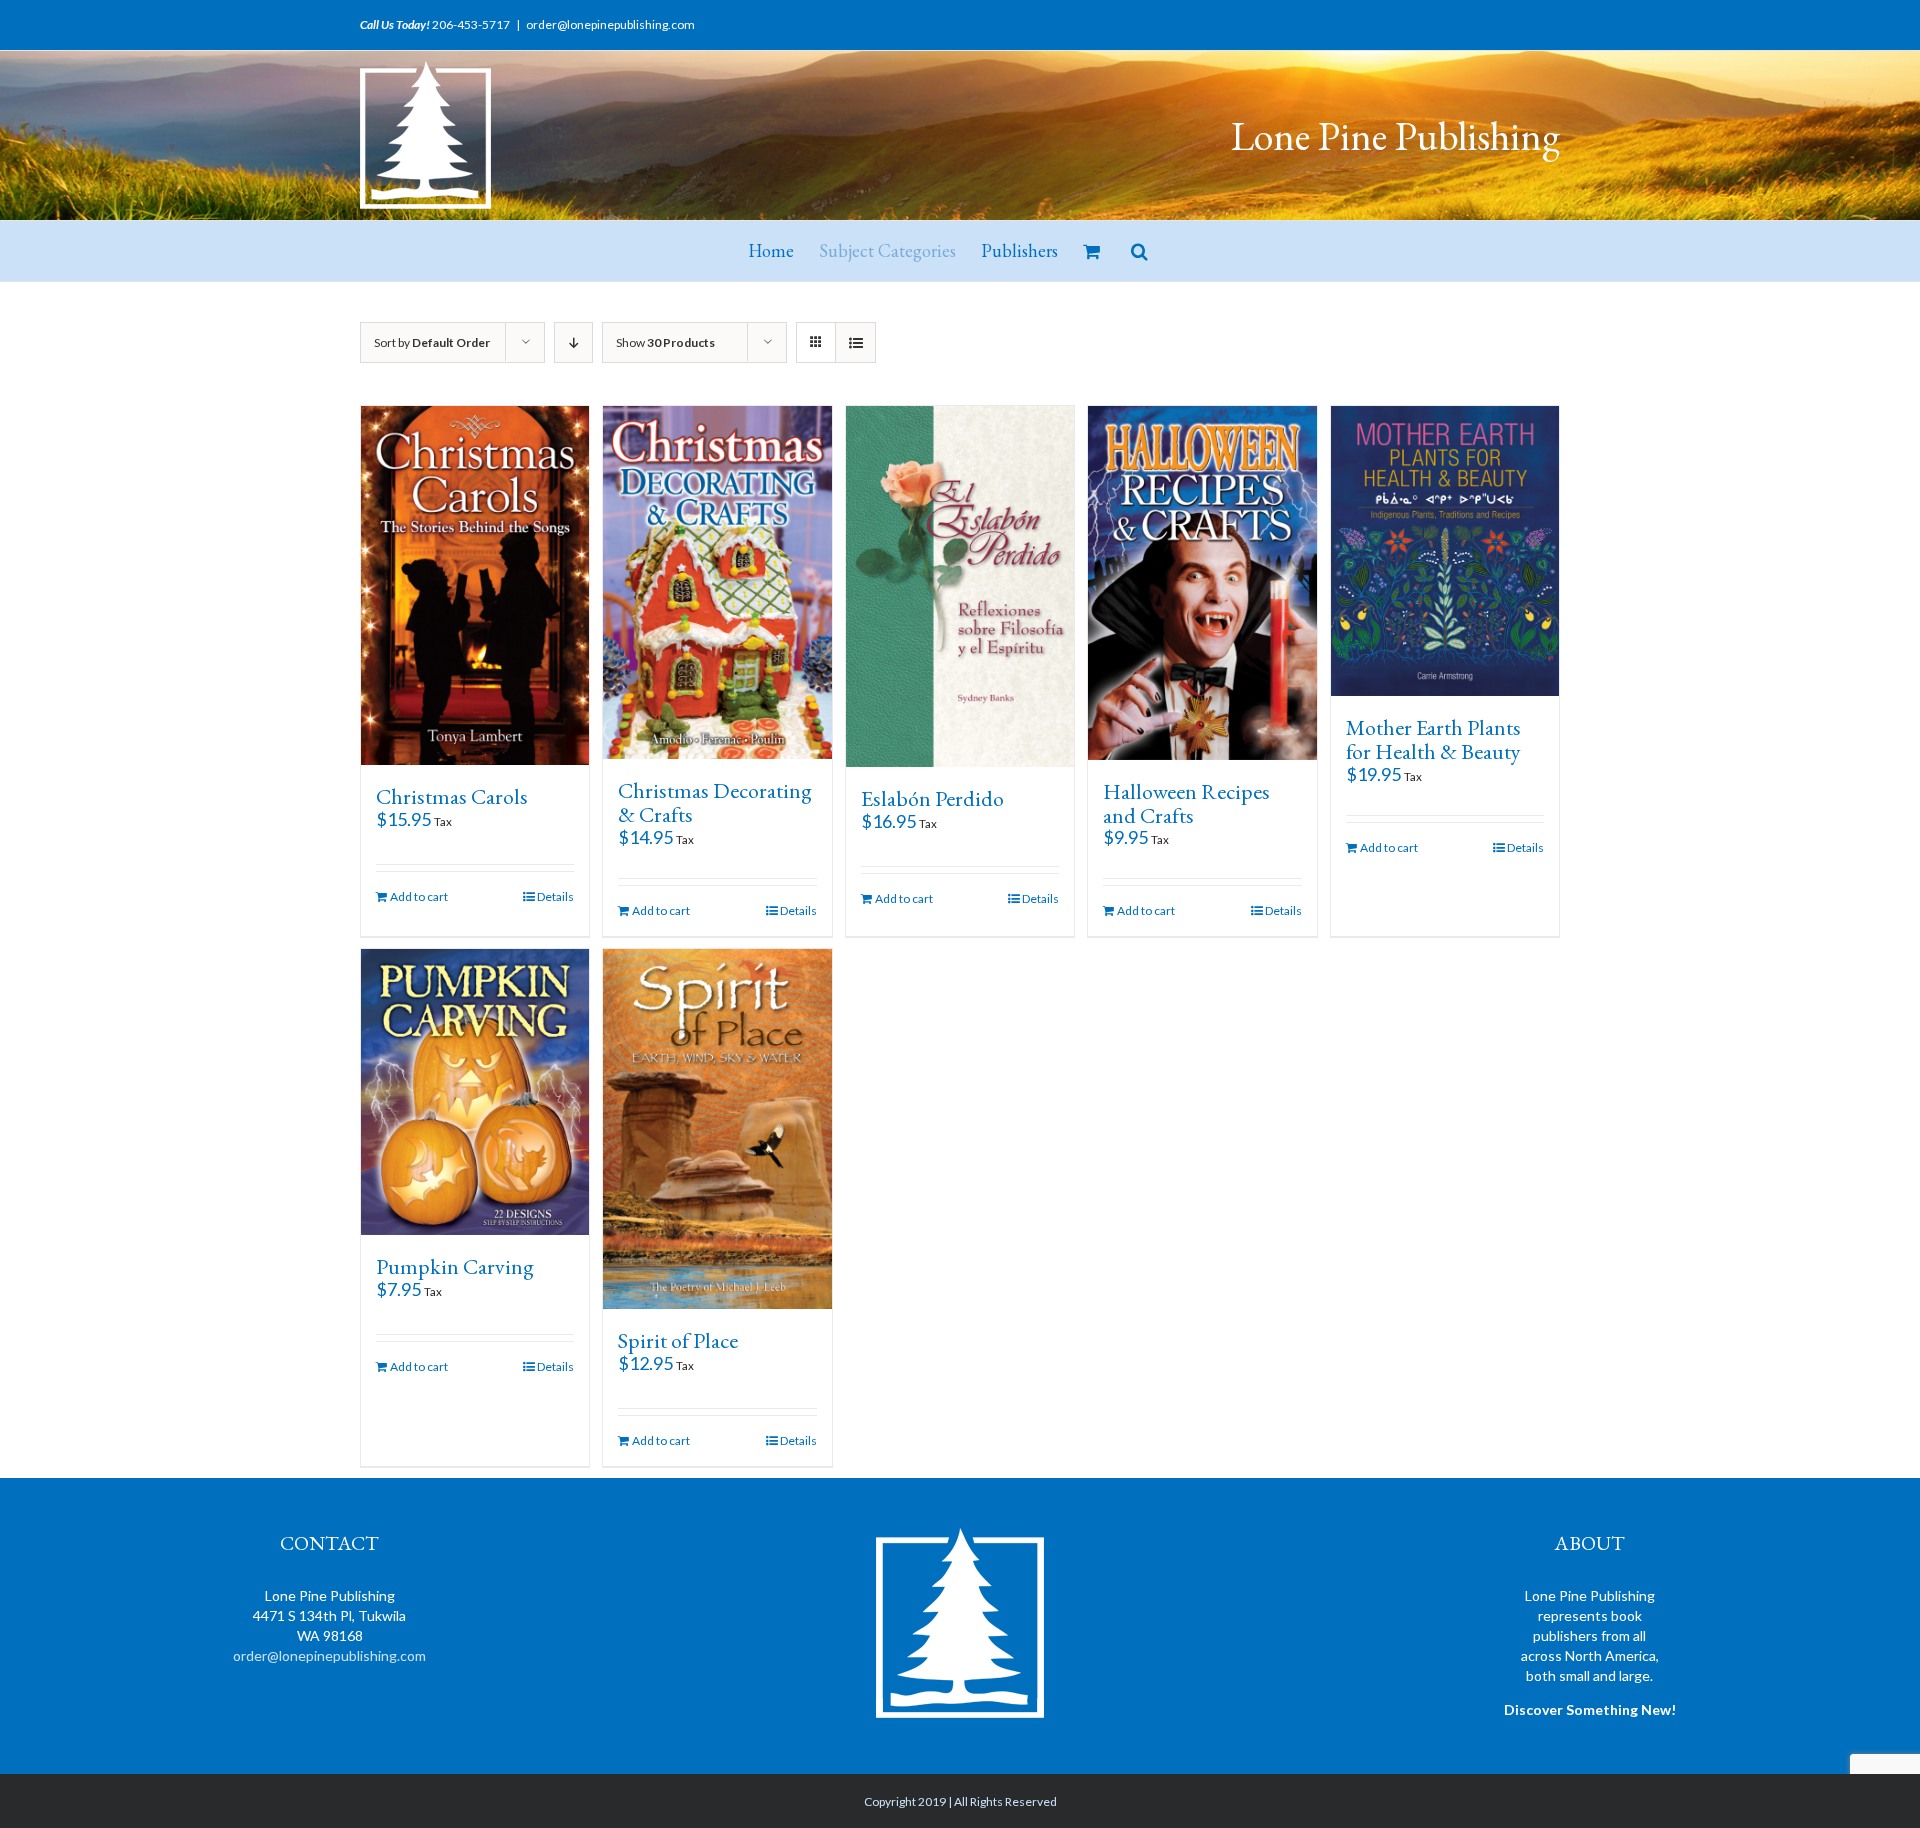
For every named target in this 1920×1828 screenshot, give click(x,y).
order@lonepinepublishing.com (610, 24)
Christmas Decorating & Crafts (715, 802)
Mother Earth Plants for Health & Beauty (1433, 739)
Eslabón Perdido (932, 798)
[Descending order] (573, 342)
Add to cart (419, 896)
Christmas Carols (452, 796)
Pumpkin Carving (455, 1266)
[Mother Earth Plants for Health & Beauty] (1445, 551)
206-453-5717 (471, 24)
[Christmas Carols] (475, 585)
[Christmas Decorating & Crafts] (717, 582)
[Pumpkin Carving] (475, 1091)
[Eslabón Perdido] (960, 586)
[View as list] (855, 342)
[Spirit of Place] (717, 1128)
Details (555, 896)
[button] (1139, 251)
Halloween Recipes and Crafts (1186, 803)
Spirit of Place (678, 1340)
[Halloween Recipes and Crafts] (1202, 583)
